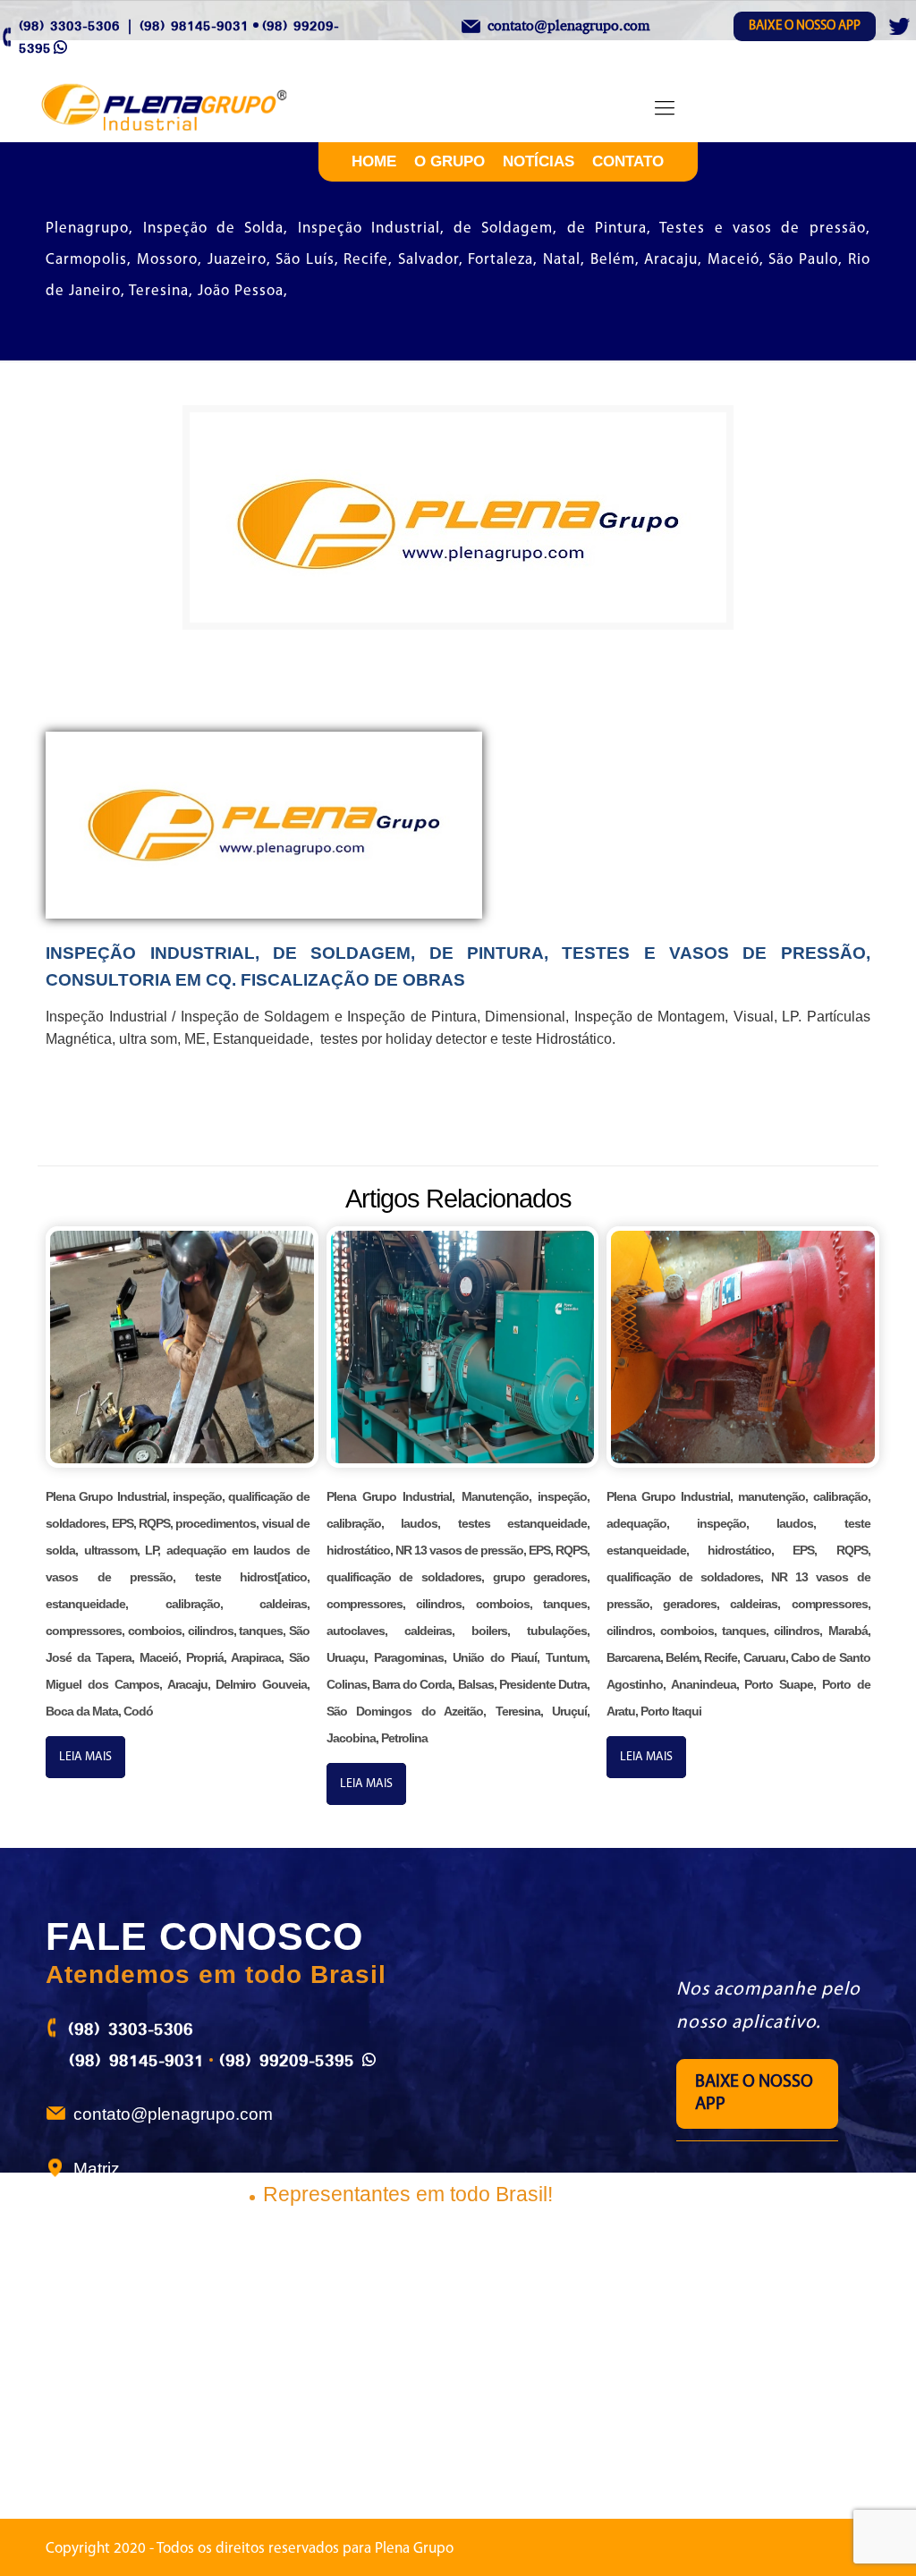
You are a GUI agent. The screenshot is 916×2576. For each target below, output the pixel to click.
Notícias (539, 161)
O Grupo (450, 161)
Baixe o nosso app (805, 26)
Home (374, 161)
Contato (628, 161)
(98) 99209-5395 (287, 2060)
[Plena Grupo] (183, 109)
